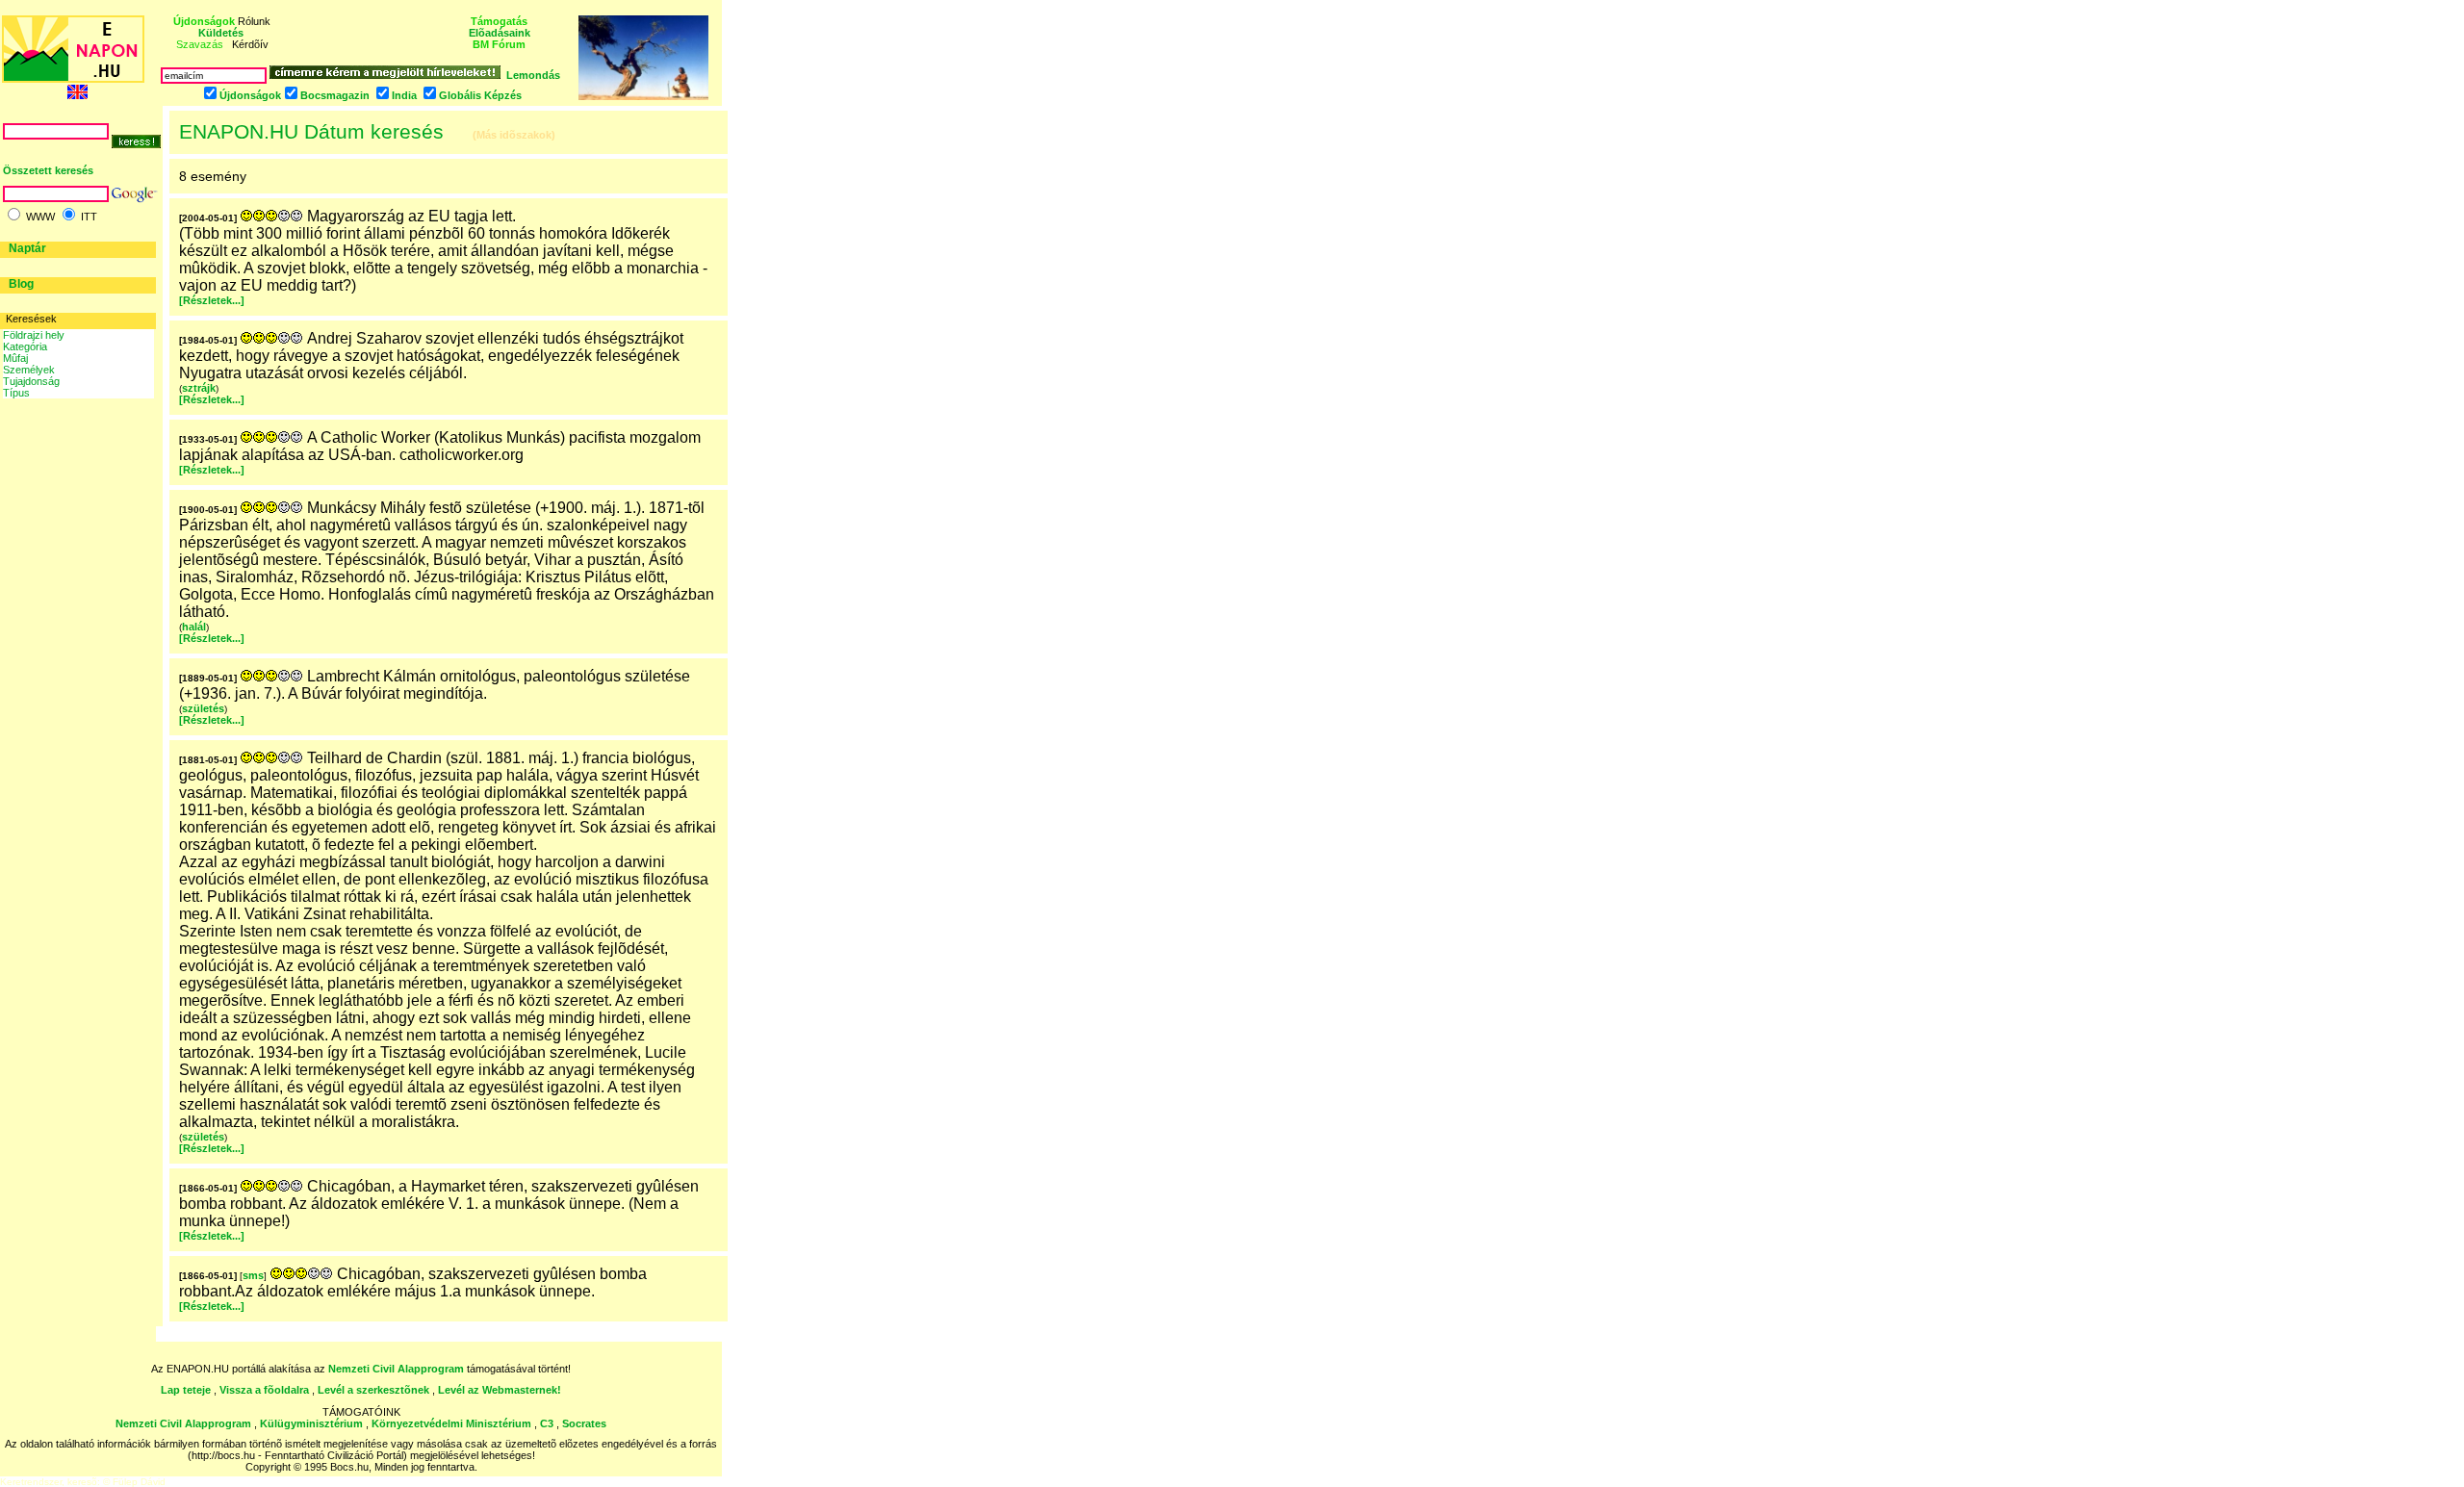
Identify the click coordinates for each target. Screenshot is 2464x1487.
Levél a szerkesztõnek (373, 1390)
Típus (16, 393)
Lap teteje (186, 1390)
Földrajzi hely (34, 335)
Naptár (27, 248)
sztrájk (199, 388)
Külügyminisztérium (311, 1423)
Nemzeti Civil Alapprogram (398, 1369)
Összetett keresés (48, 170)
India (404, 95)
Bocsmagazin (335, 95)
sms (253, 1275)
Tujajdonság (31, 381)
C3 (547, 1423)
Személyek (29, 370)
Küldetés (221, 33)
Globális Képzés (480, 95)
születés (203, 708)
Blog (21, 284)
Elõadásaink (500, 33)
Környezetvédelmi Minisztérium (451, 1423)
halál (194, 627)
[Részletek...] (212, 300)
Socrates (584, 1423)
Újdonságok (250, 95)
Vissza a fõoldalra (264, 1390)
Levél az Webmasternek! (500, 1390)
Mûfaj (15, 358)
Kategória (25, 346)
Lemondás (533, 75)
